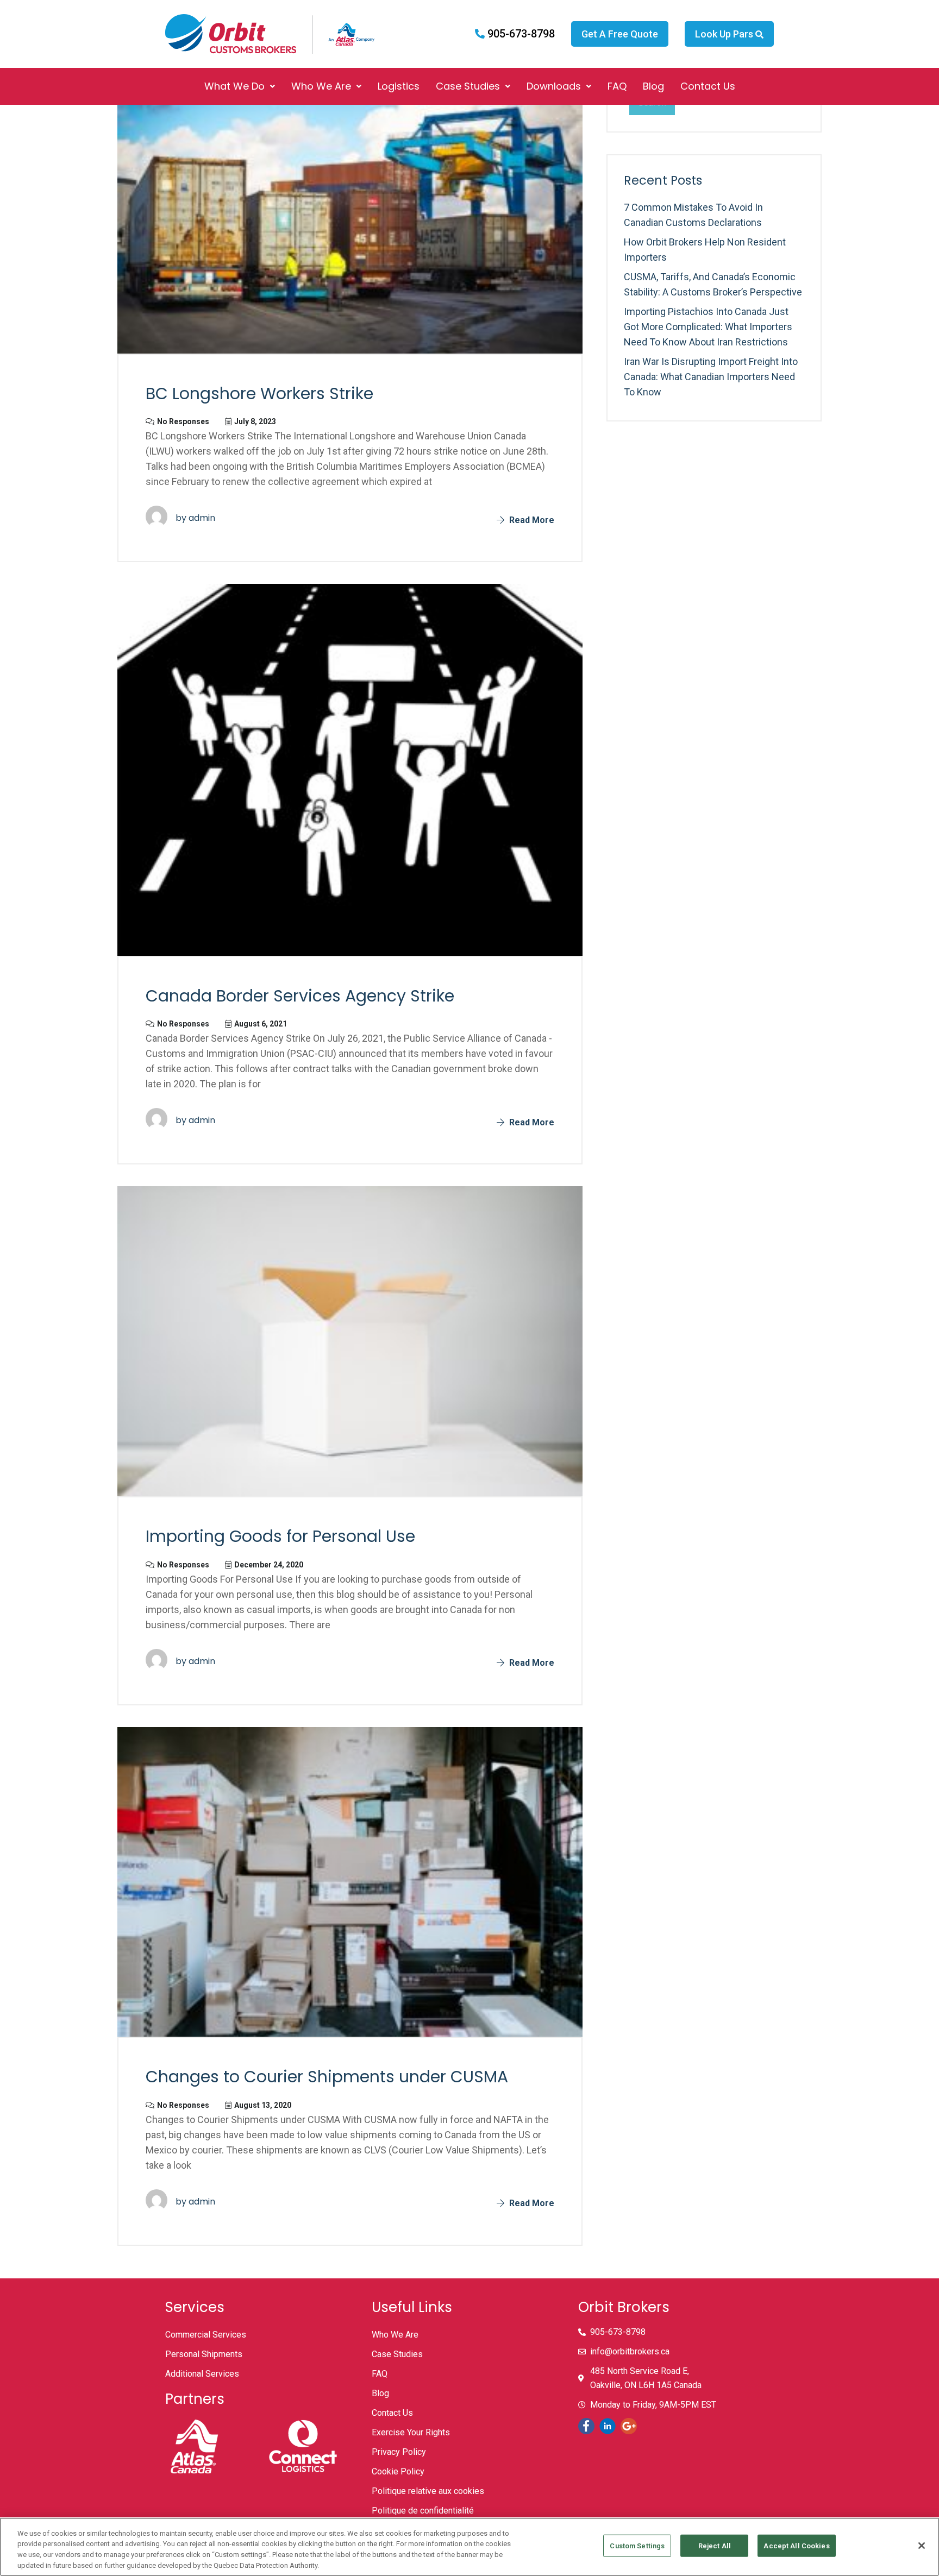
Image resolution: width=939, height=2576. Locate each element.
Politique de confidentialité (423, 2511)
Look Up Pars (725, 34)
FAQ (617, 86)
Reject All (715, 2546)
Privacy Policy (399, 2452)
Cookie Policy (398, 2471)
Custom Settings (637, 2546)
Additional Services (202, 2374)
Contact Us (708, 86)
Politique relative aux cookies (428, 2491)
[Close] (922, 2546)
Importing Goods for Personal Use (280, 1536)
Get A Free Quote (620, 34)
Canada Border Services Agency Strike (300, 996)
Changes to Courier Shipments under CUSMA (327, 2077)
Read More (531, 520)
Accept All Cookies (796, 2546)
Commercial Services (206, 2335)
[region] (469, 2547)
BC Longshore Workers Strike (259, 393)
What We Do (234, 86)
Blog (653, 86)
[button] (240, 86)
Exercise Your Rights (411, 2432)
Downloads (554, 86)
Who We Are (321, 86)
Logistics (399, 86)
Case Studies (468, 86)
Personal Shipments (204, 2354)
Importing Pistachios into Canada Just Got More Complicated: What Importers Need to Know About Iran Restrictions (708, 327)
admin (202, 518)
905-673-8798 (520, 34)
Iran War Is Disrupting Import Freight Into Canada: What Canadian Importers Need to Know (711, 377)
